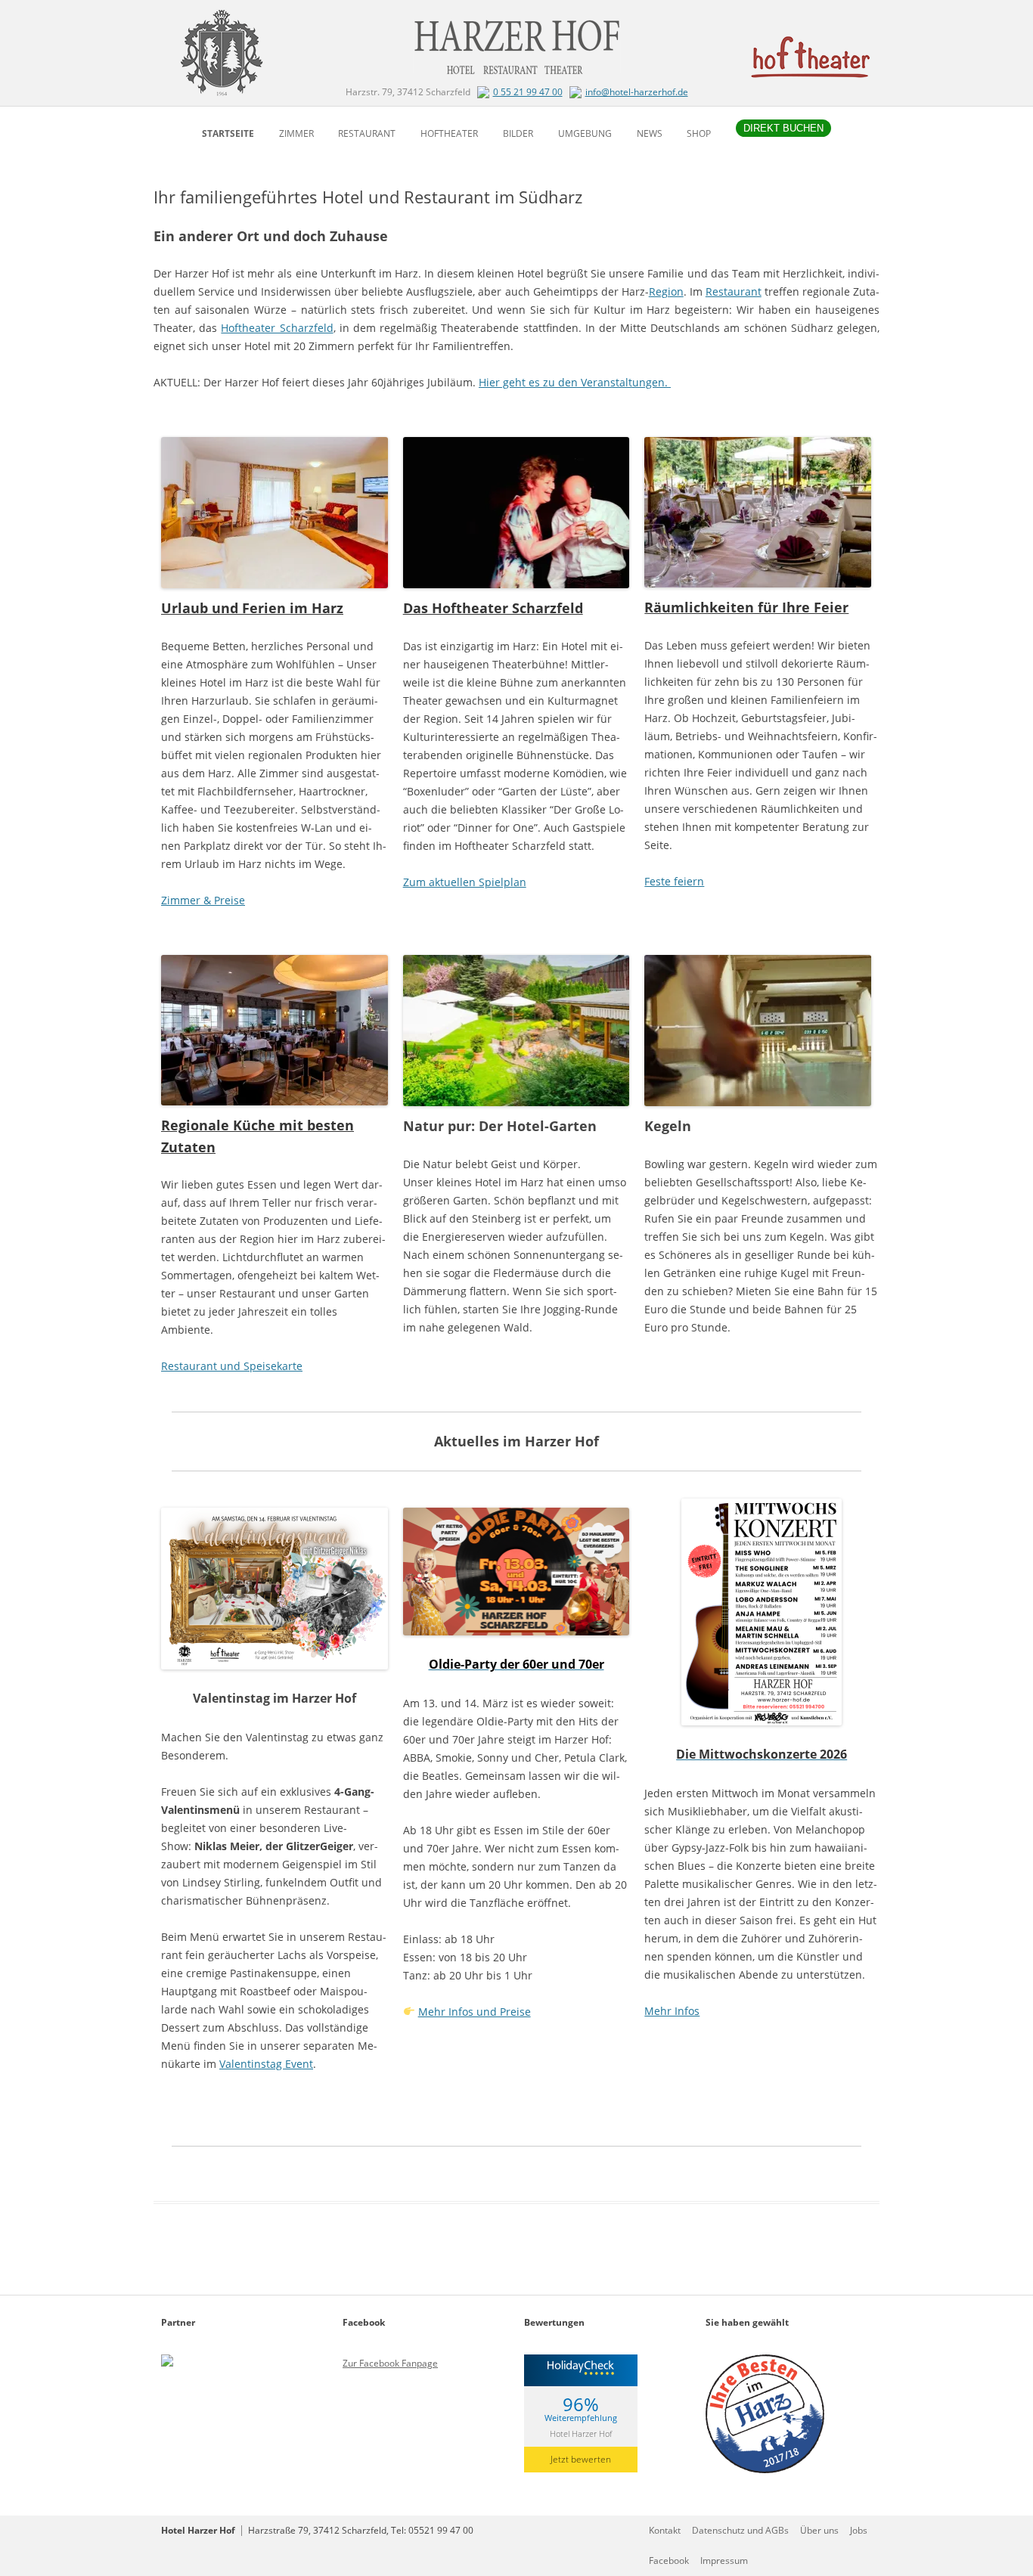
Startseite (228, 133)
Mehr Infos (672, 2011)
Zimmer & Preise (203, 900)
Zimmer (296, 133)
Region (666, 291)
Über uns (819, 2530)
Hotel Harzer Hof (581, 2433)
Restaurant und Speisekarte (232, 1366)
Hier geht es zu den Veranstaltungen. (575, 382)
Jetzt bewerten (581, 2459)
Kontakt (665, 2530)
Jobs (859, 2530)
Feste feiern (674, 881)
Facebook (669, 2561)
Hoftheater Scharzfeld (277, 328)
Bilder (518, 133)
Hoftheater (449, 133)
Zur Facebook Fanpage (390, 2363)
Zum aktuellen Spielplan (465, 882)
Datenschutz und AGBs (740, 2530)
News (650, 133)
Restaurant (367, 133)
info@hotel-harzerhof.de (637, 92)
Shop (699, 133)
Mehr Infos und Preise (475, 2012)
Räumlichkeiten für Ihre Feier (746, 607)
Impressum (724, 2561)
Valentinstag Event (266, 2064)
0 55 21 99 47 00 (528, 92)
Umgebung (585, 133)
